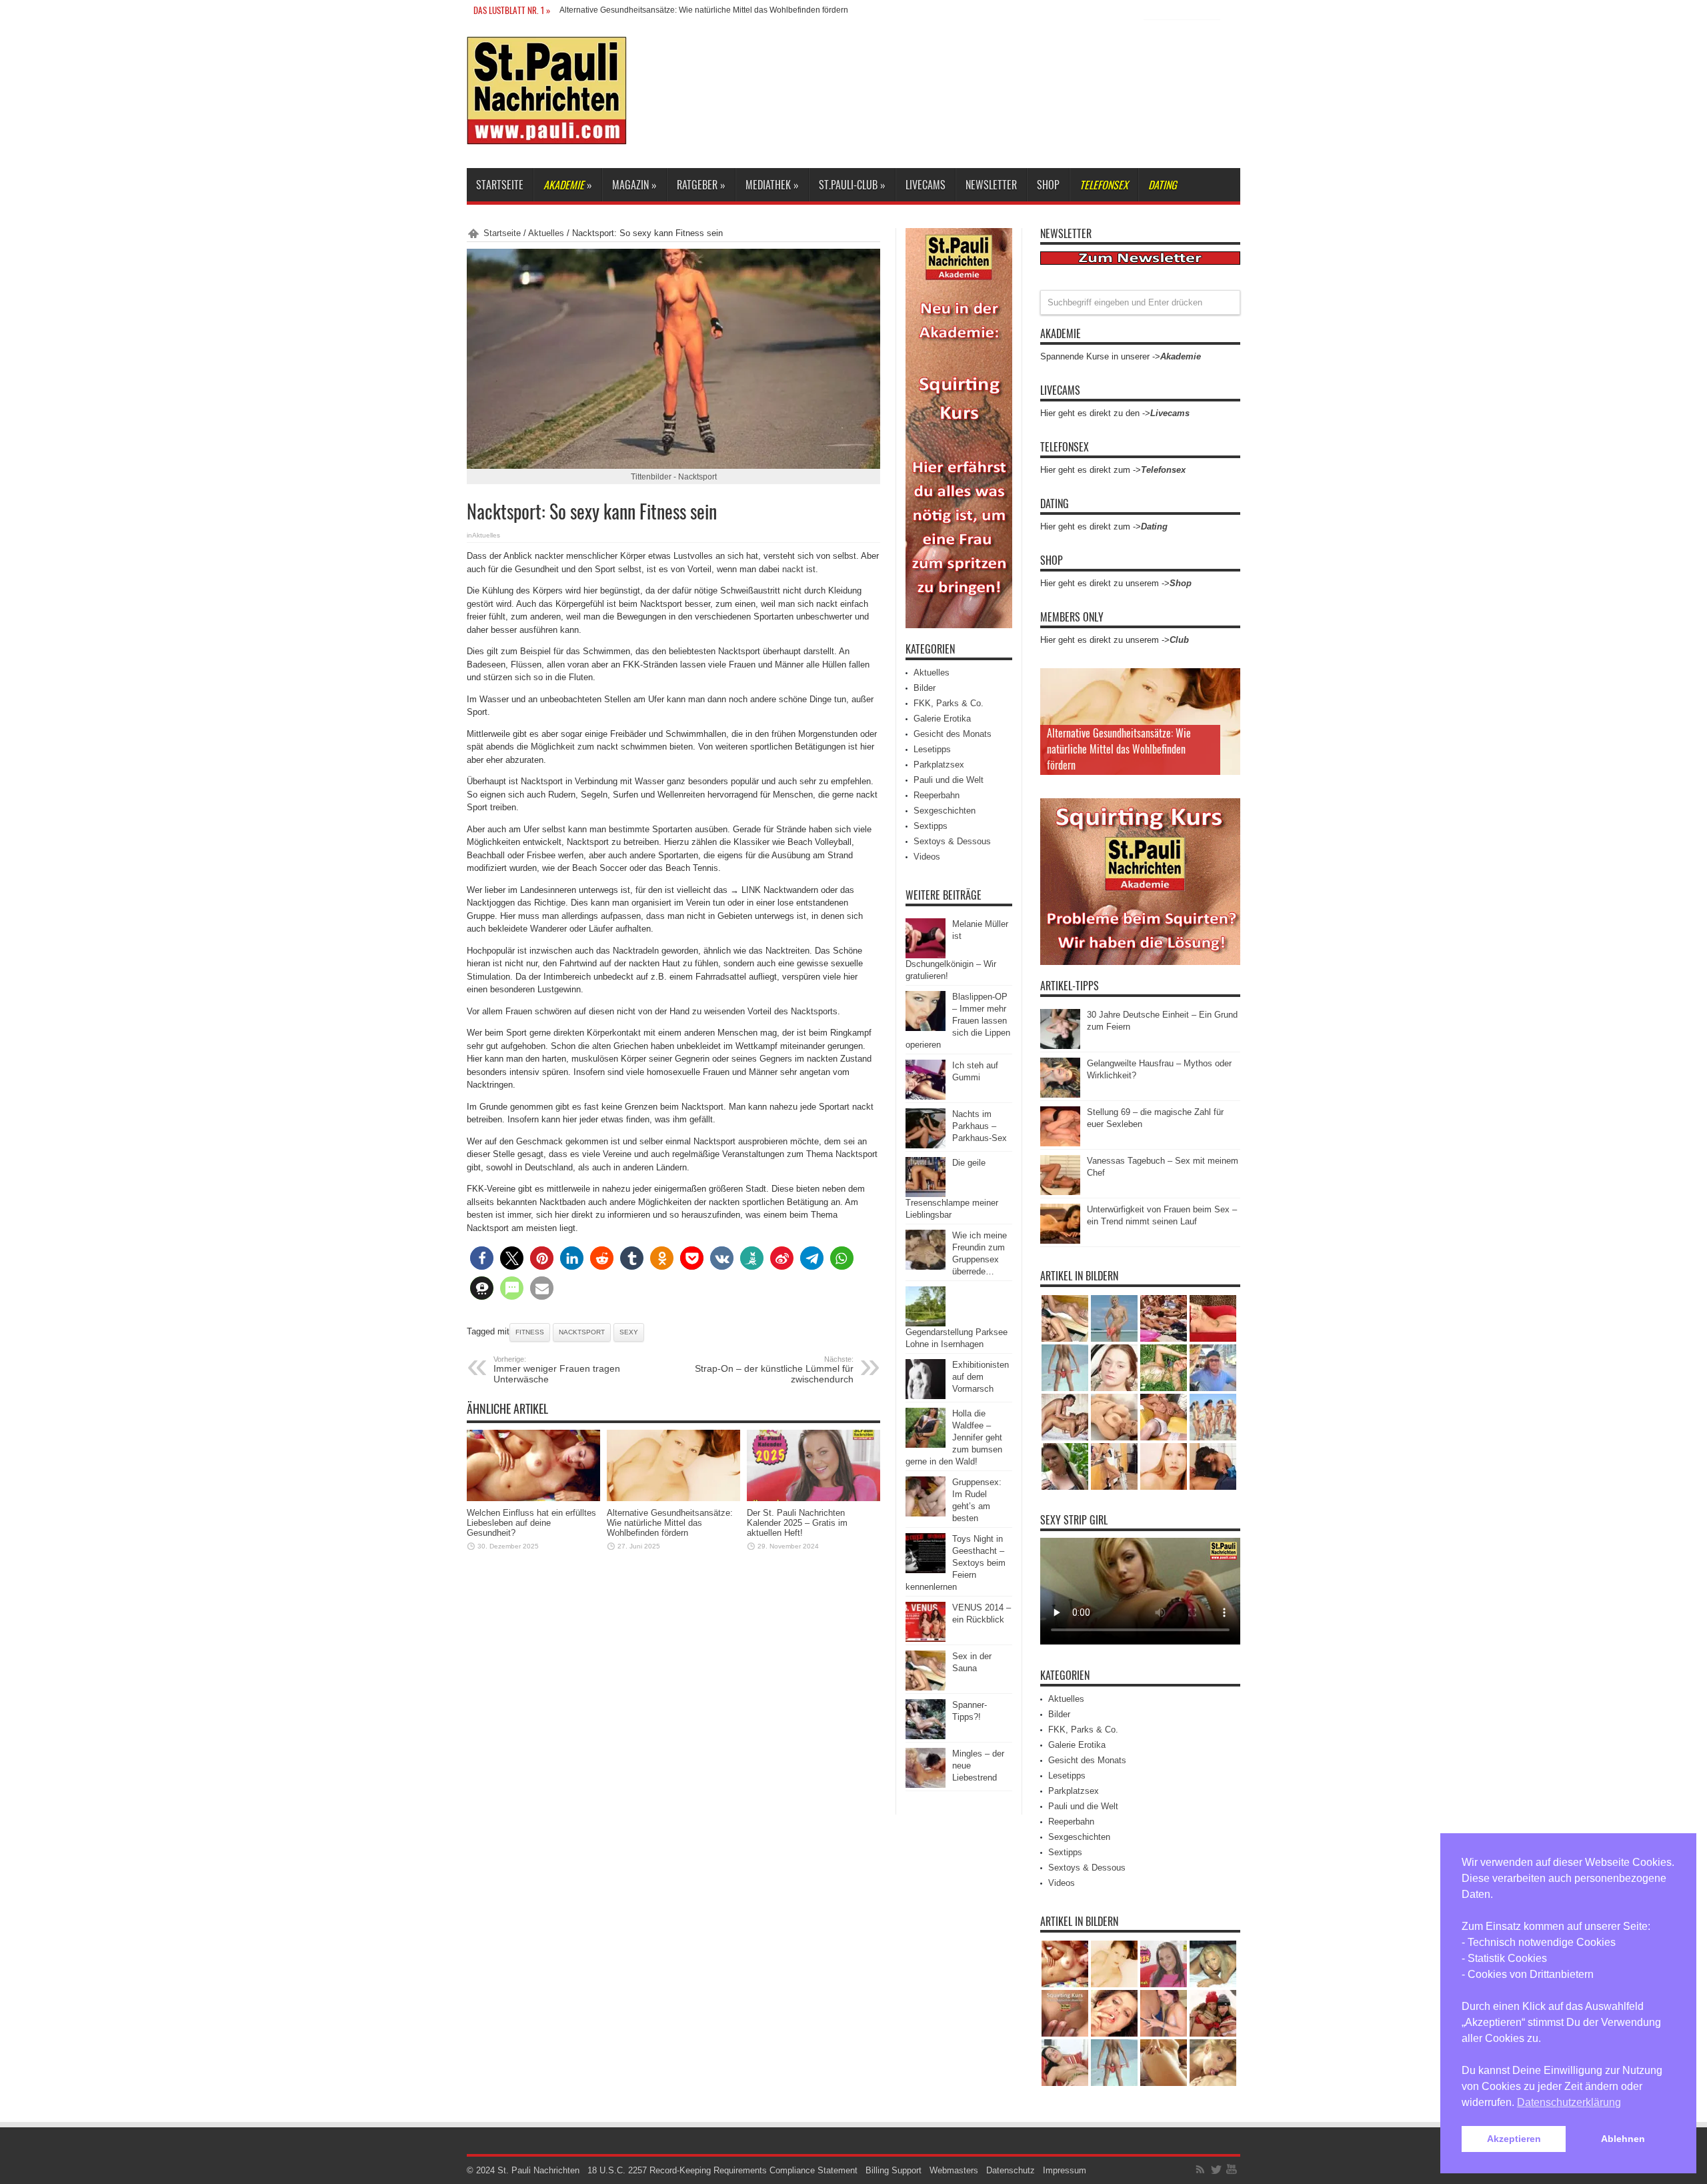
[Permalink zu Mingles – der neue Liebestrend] (926, 1785)
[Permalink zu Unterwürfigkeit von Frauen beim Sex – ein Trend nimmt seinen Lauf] (1060, 1241)
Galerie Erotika (942, 719)
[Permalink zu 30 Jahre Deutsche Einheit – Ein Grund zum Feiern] (1060, 1046)
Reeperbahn (937, 795)
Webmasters (954, 2170)
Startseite (500, 185)
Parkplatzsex (939, 765)
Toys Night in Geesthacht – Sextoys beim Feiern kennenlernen (956, 1563)
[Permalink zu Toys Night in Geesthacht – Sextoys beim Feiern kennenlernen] (926, 1570)
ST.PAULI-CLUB (852, 185)
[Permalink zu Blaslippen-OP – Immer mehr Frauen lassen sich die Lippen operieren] (926, 1028)
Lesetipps (932, 749)
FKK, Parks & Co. (949, 703)
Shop (1048, 185)
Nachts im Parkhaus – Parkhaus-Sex (980, 1126)
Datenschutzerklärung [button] (1569, 2102)
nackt (793, 569)
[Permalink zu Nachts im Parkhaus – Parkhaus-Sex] (926, 1145)
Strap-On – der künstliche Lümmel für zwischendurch (774, 1370)
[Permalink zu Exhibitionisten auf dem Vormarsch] (926, 1396)
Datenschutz (1011, 2170)
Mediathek (772, 185)
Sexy (629, 1332)
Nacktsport (582, 1332)
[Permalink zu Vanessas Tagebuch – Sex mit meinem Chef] (1060, 1192)
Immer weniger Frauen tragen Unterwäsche (557, 1370)
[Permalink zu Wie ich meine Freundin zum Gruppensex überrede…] (926, 1267)
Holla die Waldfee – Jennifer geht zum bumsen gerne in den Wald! (954, 1437)
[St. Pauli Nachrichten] (547, 135)
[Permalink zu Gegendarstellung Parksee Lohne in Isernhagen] (926, 1323)
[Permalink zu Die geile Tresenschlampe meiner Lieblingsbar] (926, 1194)
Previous (1227, 682)
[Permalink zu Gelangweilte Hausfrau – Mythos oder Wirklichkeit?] (1060, 1095)
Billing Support (894, 2170)
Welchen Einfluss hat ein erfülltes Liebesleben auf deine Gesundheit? (531, 1523)
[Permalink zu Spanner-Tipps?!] (926, 1736)
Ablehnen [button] (1623, 2139)
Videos (927, 857)
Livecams (926, 185)
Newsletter (991, 185)
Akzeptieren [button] (1514, 2139)
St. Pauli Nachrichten (538, 2170)
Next (1227, 703)
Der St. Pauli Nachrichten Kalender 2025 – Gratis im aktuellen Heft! (797, 1523)
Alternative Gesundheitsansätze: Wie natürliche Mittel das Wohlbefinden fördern (670, 1523)
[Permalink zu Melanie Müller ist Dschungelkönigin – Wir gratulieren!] (926, 955)
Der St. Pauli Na (588, 10)
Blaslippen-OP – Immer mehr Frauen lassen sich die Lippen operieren (958, 1021)
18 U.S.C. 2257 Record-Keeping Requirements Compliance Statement (722, 2170)
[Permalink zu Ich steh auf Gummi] (926, 1097)
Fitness (530, 1332)
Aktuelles (546, 233)
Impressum (1065, 2170)
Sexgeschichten (945, 811)
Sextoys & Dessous (952, 841)
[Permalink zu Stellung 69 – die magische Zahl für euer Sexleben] (1060, 1143)
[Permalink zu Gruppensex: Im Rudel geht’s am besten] (926, 1513)
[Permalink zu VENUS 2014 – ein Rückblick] (926, 1639)
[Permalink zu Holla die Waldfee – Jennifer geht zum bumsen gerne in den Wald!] (926, 1445)
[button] (482, 1258)
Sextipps (931, 826)
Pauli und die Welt (949, 780)
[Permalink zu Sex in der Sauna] (926, 1688)
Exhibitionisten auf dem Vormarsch (981, 1377)
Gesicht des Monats (953, 734)
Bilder (925, 688)
